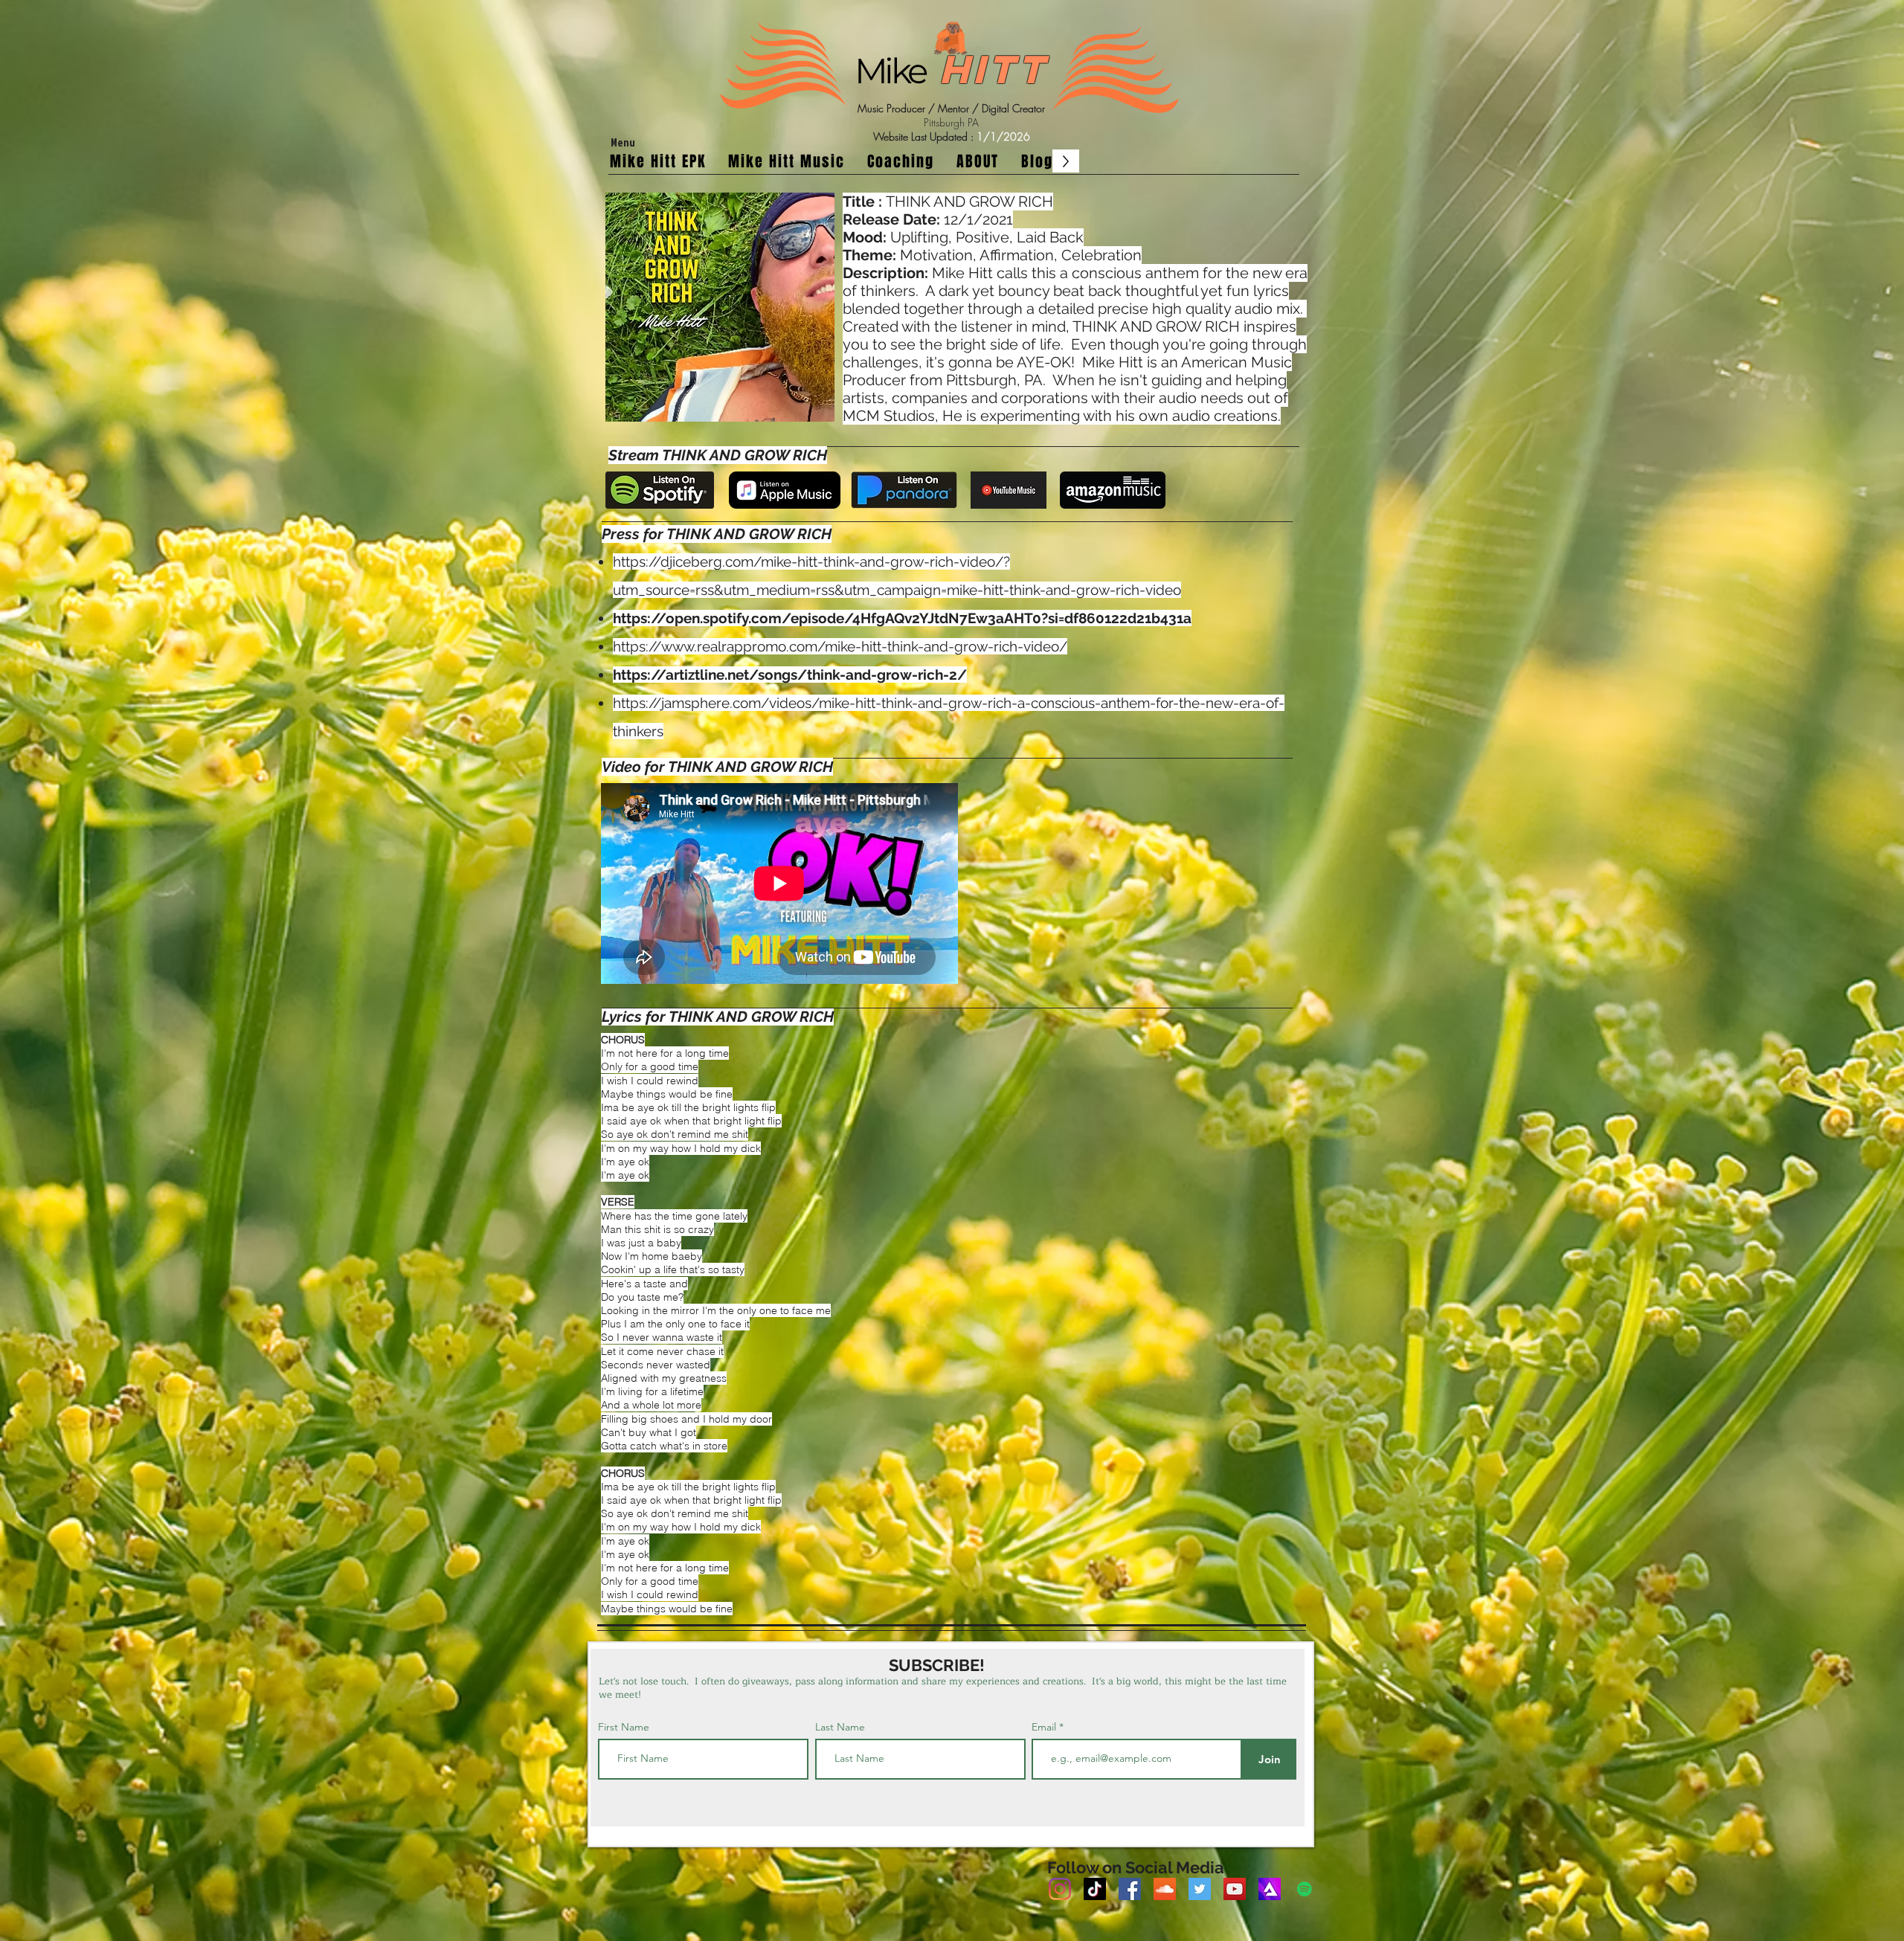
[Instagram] (1060, 1889)
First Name (624, 1727)
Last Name (840, 1727)
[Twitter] (1200, 1889)
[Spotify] (1305, 1889)
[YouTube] (1235, 1889)
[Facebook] (1130, 1889)
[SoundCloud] (1165, 1889)
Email (1045, 1727)
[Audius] (1270, 1889)
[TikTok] (1095, 1889)
